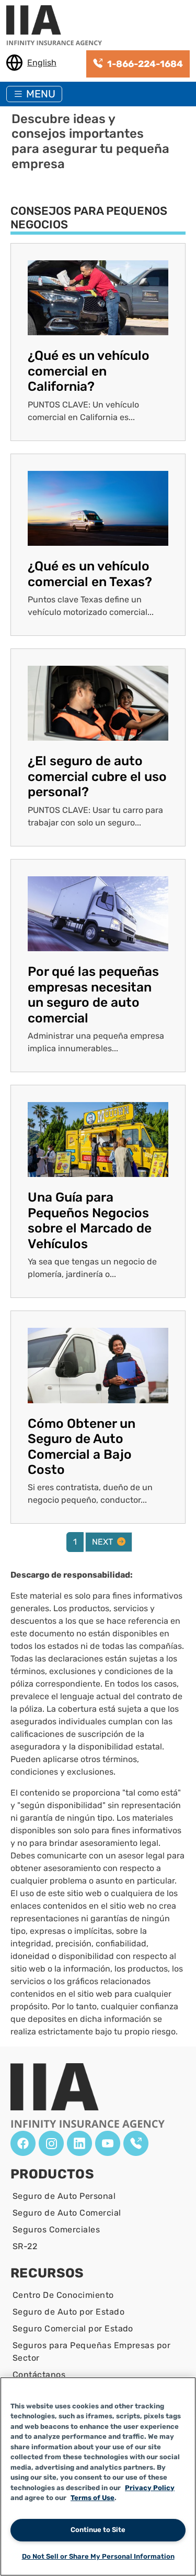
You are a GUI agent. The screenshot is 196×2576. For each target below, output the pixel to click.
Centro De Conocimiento (63, 2295)
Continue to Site (98, 2530)
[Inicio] (58, 26)
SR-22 (25, 2246)
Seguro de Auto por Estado (68, 2312)
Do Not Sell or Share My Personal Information (98, 2556)
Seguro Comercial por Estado (73, 2329)
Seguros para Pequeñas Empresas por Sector (91, 2352)
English (42, 63)
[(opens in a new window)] (23, 2143)
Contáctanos (39, 2375)
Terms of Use (93, 2498)
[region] (98, 2476)
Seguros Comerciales (56, 2230)
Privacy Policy (150, 2488)
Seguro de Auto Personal (64, 2196)
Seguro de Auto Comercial (67, 2213)
